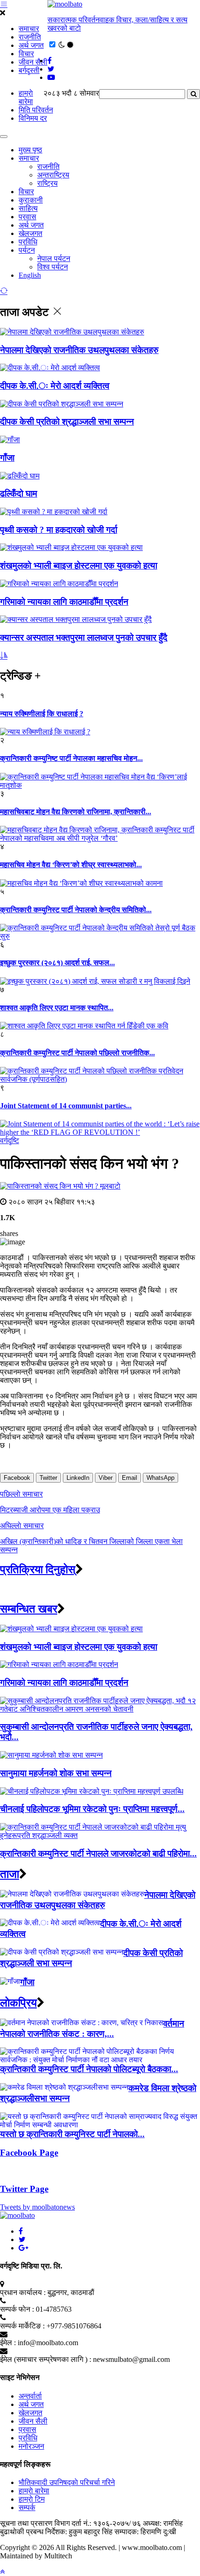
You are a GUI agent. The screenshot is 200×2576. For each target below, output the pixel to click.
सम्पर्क (27, 2507)
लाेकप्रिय (18, 2003)
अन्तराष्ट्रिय (53, 175)
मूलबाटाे (110, 1186)
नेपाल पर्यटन (54, 258)
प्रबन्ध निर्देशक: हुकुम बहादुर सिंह (69, 2532)
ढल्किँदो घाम (19, 494)
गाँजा (7, 458)
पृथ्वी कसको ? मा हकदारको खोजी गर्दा (59, 530)
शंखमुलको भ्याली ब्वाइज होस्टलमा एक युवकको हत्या (79, 566)
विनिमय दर (33, 118)
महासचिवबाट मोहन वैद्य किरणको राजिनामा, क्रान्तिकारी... (76, 812)
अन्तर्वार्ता (30, 2396)
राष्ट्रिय (47, 183)
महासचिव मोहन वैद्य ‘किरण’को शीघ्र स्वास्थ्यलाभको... (71, 865)
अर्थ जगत (31, 45)
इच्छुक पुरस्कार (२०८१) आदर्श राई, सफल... (57, 963)
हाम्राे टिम (32, 2499)
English (30, 275)
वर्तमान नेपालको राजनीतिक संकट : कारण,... (92, 2029)
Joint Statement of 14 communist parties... (66, 1106)
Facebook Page (29, 2153)
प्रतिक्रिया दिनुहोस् (38, 1569)
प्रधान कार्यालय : (23, 2292)
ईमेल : (8, 2343)
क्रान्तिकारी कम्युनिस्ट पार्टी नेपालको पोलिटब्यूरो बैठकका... (89, 2069)
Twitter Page (24, 2189)
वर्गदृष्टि (10, 1141)
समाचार (29, 29)
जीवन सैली (33, 62)
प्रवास (27, 217)
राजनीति (30, 37)
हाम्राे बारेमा (26, 97)
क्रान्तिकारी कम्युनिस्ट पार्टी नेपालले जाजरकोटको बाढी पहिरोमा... (98, 1854)
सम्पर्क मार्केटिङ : (22, 2326)
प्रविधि (28, 242)
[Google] (23, 2248)
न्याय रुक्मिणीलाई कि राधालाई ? (42, 714)
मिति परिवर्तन (36, 110)
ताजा (10, 1874)
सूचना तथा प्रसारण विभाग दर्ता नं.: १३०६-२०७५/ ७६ (70, 2523)
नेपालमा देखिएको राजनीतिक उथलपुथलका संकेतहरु (79, 350)
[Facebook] (21, 2231)
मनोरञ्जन (31, 2446)
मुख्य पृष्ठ (30, 150)
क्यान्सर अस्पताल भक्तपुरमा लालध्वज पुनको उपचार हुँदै (84, 637)
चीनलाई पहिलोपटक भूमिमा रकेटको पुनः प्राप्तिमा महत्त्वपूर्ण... (92, 1809)
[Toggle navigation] (4, 137)
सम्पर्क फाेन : (17, 2309)
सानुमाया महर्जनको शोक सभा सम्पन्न (56, 1773)
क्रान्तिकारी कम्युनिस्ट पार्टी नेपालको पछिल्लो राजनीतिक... (77, 1053)
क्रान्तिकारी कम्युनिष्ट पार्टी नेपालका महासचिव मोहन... (71, 758)
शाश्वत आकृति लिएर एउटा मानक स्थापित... (57, 1008)
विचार (26, 54)
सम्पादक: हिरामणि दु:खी (145, 2532)
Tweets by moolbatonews (37, 2207)
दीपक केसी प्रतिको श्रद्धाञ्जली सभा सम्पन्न (67, 422)
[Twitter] (22, 2239)
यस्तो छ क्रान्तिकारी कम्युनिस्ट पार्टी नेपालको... (72, 2134)
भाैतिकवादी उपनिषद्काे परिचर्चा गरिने (67, 2482)
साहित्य (28, 208)
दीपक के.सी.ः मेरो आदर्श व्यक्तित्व (55, 386)
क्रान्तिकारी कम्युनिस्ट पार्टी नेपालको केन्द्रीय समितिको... (76, 910)
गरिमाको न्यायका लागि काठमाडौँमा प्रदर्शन (64, 602)
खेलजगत (30, 233)
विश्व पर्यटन (53, 267)
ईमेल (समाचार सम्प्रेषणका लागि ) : (46, 2359)
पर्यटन (27, 250)
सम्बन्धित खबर (29, 1609)
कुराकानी (31, 200)
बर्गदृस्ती (29, 70)
